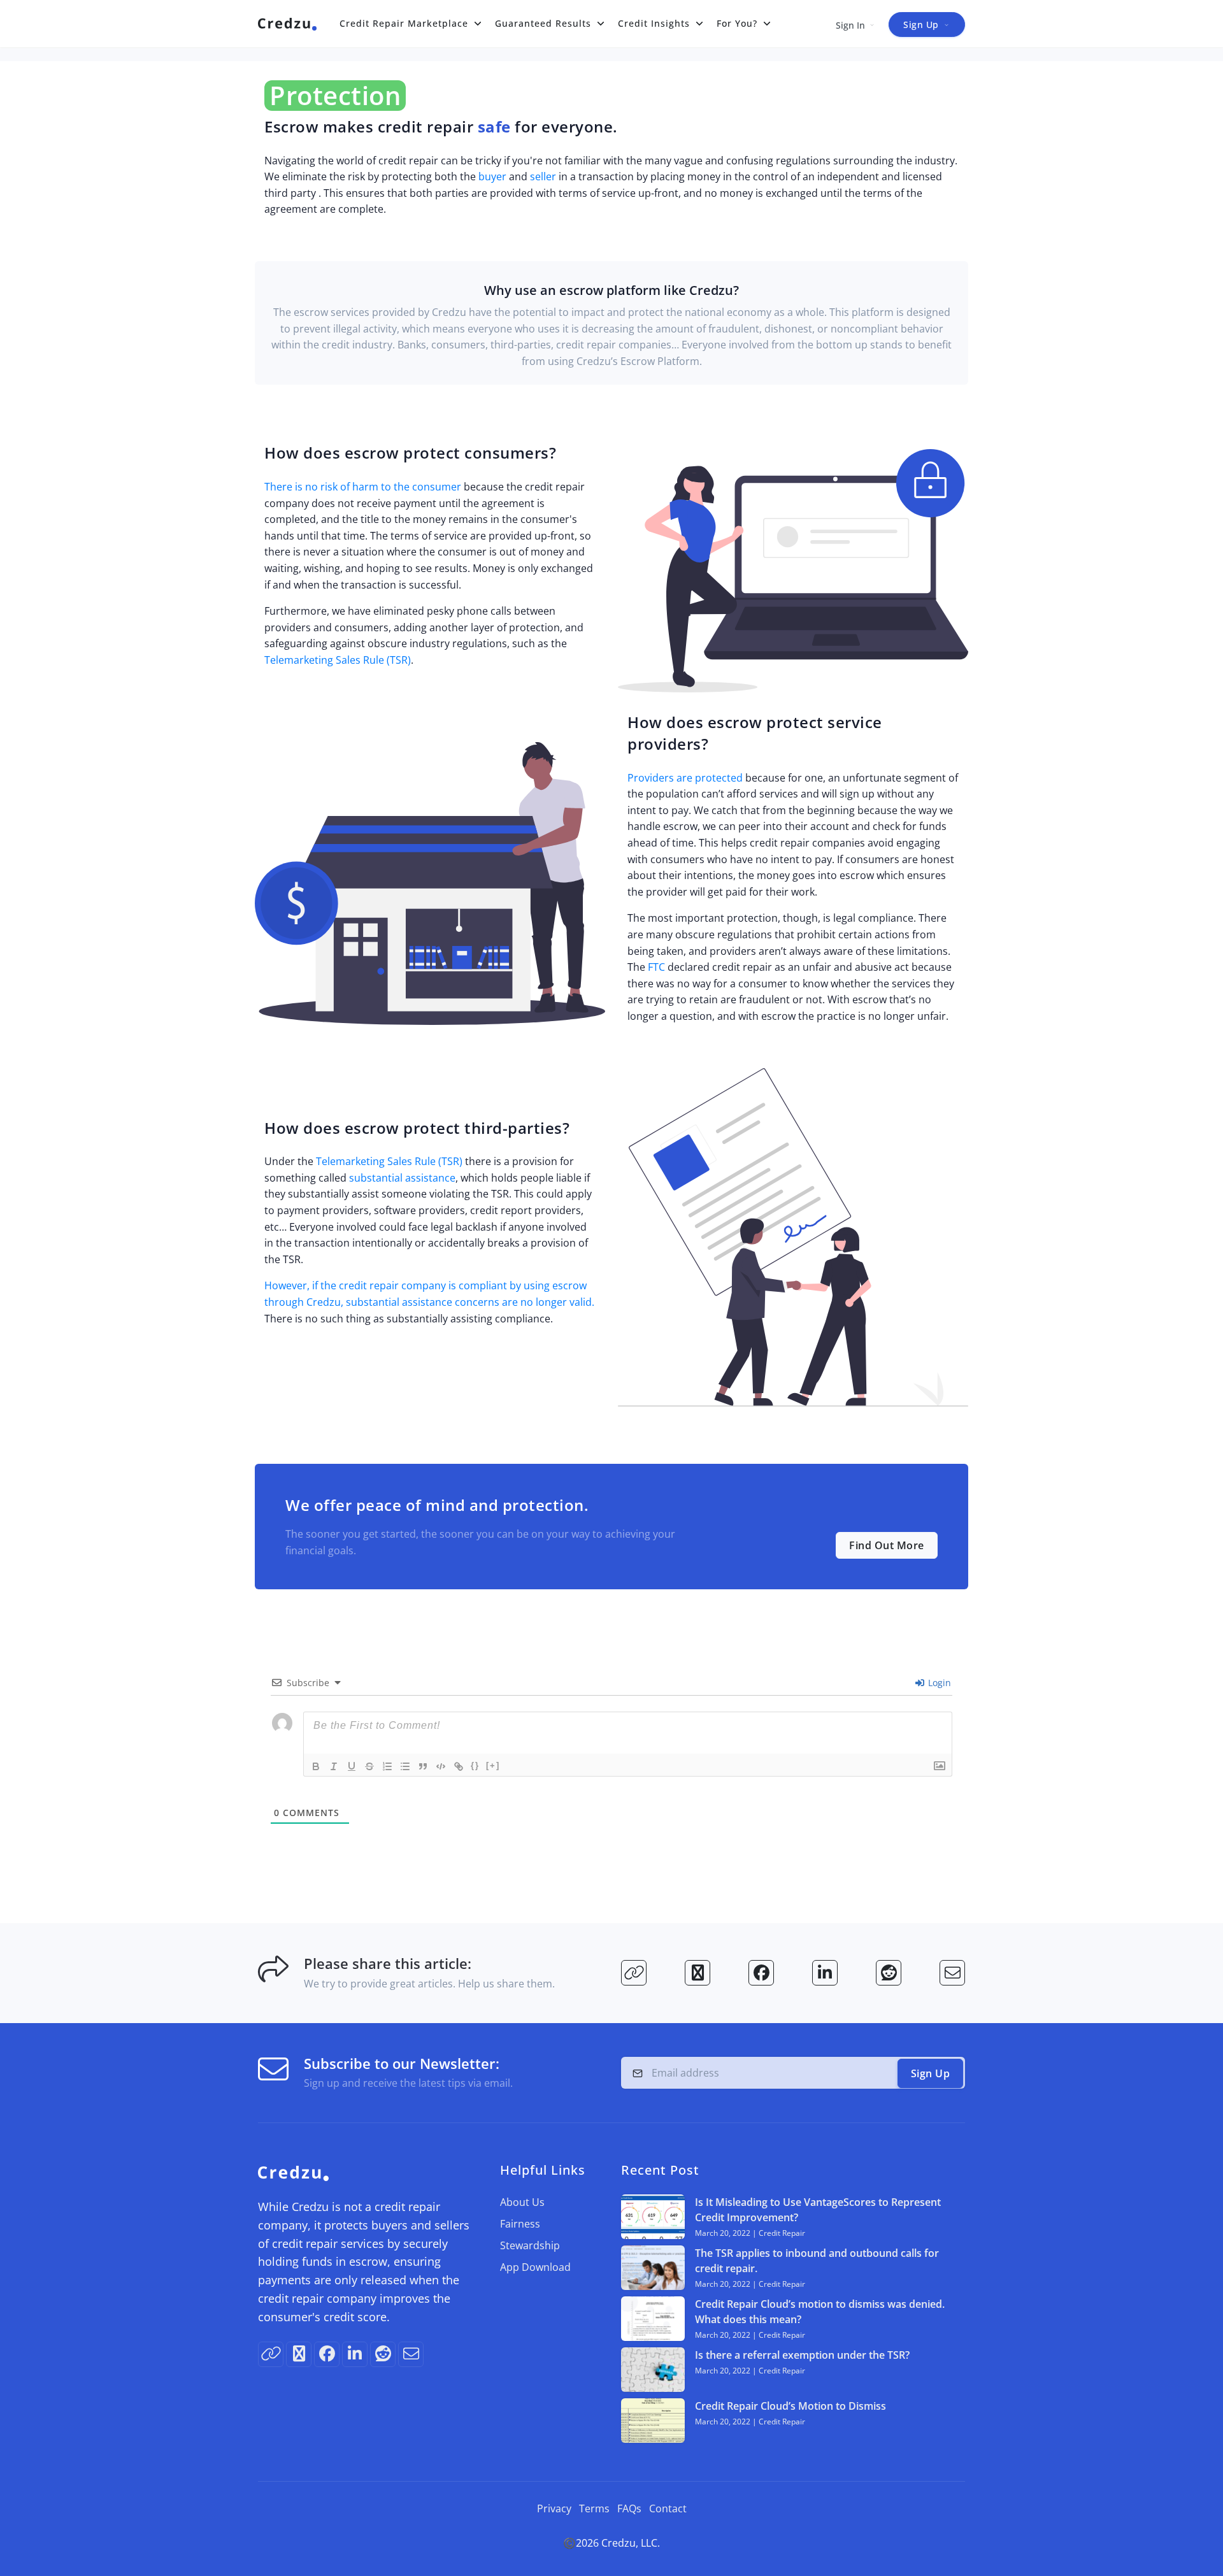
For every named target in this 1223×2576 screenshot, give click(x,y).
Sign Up (921, 25)
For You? (737, 23)
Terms (594, 2508)
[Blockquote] (423, 1766)
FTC (656, 967)
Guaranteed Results (543, 23)
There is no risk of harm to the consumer (363, 487)
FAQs (629, 2508)
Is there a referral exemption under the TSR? (802, 2355)
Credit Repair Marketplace (404, 23)
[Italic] (334, 1766)
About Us (522, 2202)
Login (938, 1683)
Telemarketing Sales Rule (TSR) (338, 660)
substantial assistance (402, 1178)
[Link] (459, 1766)
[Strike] (369, 1766)
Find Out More (887, 1545)
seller (543, 176)
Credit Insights (654, 23)
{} (475, 1765)
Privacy (554, 2508)
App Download (535, 2267)
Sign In (850, 25)
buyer (492, 176)
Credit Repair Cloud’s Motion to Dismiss (790, 2406)
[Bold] (316, 1766)
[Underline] (352, 1766)
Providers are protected (685, 778)
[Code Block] (441, 1766)
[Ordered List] (387, 1766)
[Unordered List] (405, 1766)
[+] (493, 1765)
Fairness (520, 2224)
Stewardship (530, 2245)
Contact (668, 2508)
